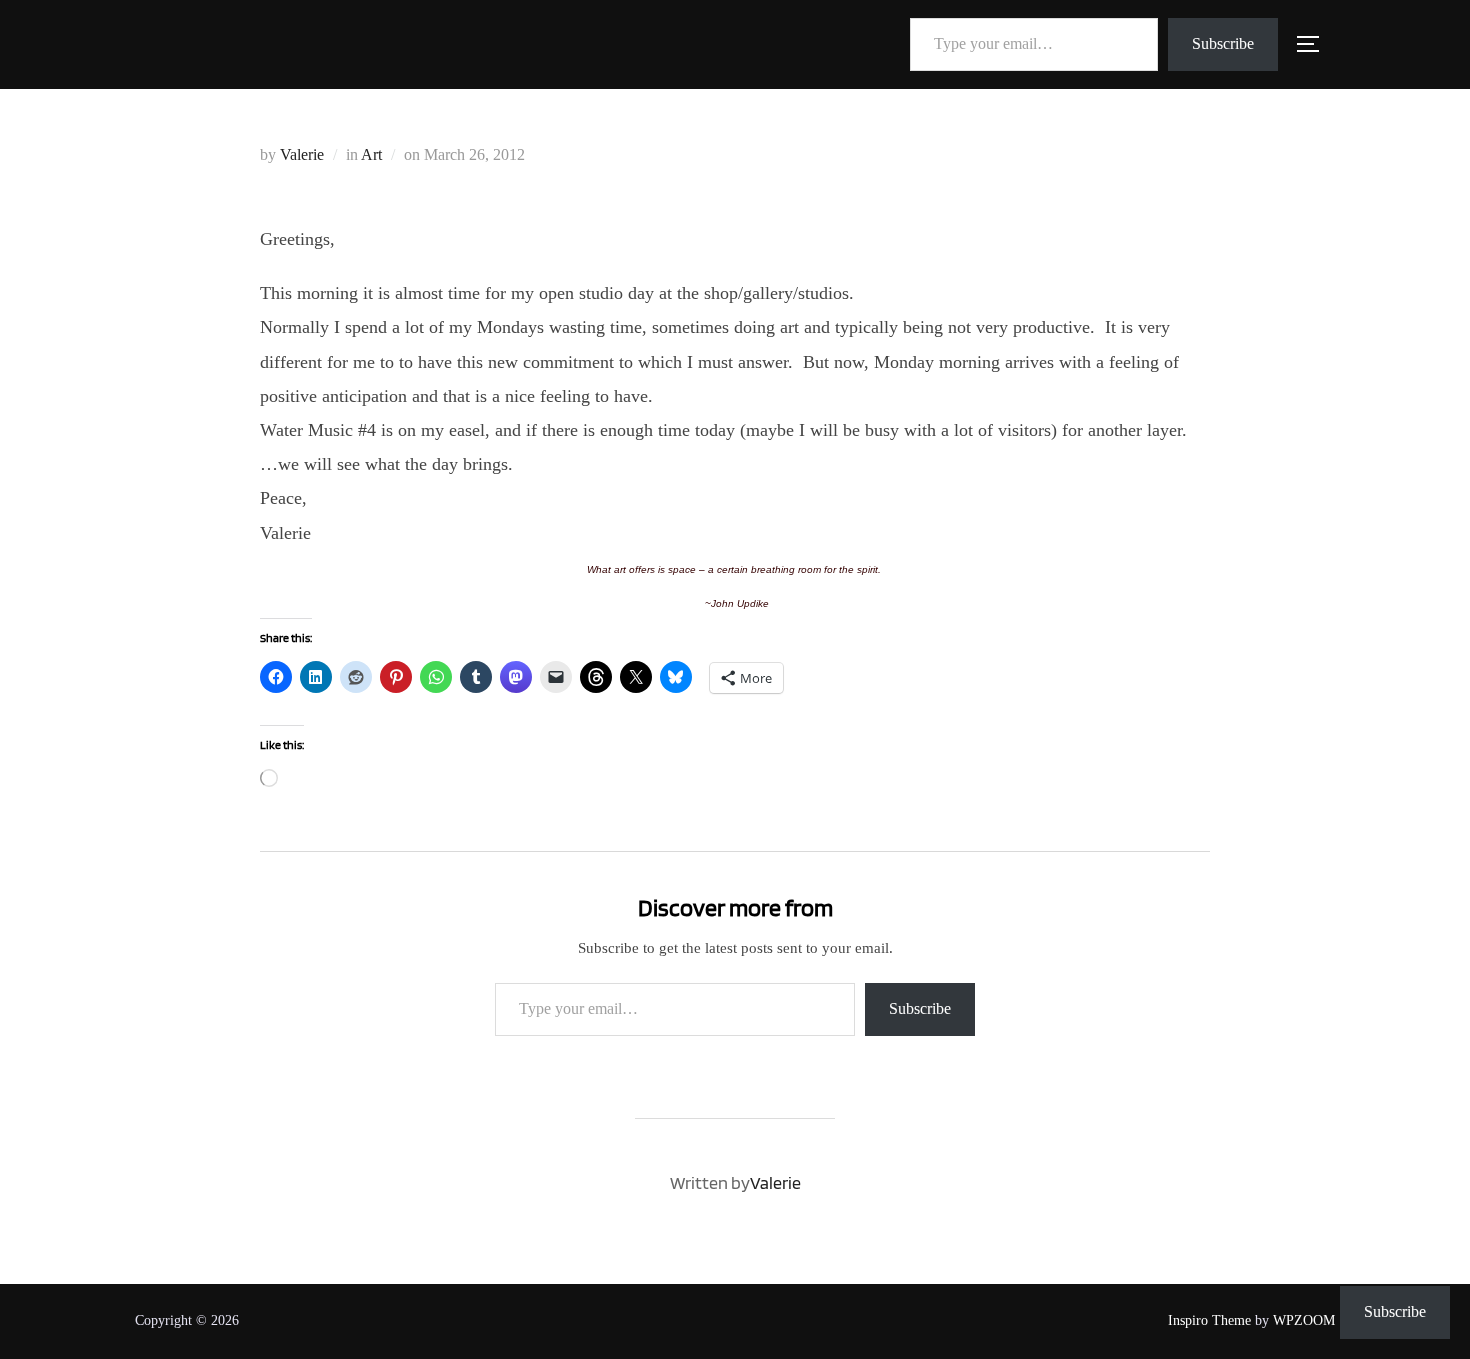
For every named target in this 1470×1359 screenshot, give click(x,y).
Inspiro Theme (1209, 1320)
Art (371, 154)
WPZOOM (1304, 1320)
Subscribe (1223, 43)
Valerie (302, 154)
